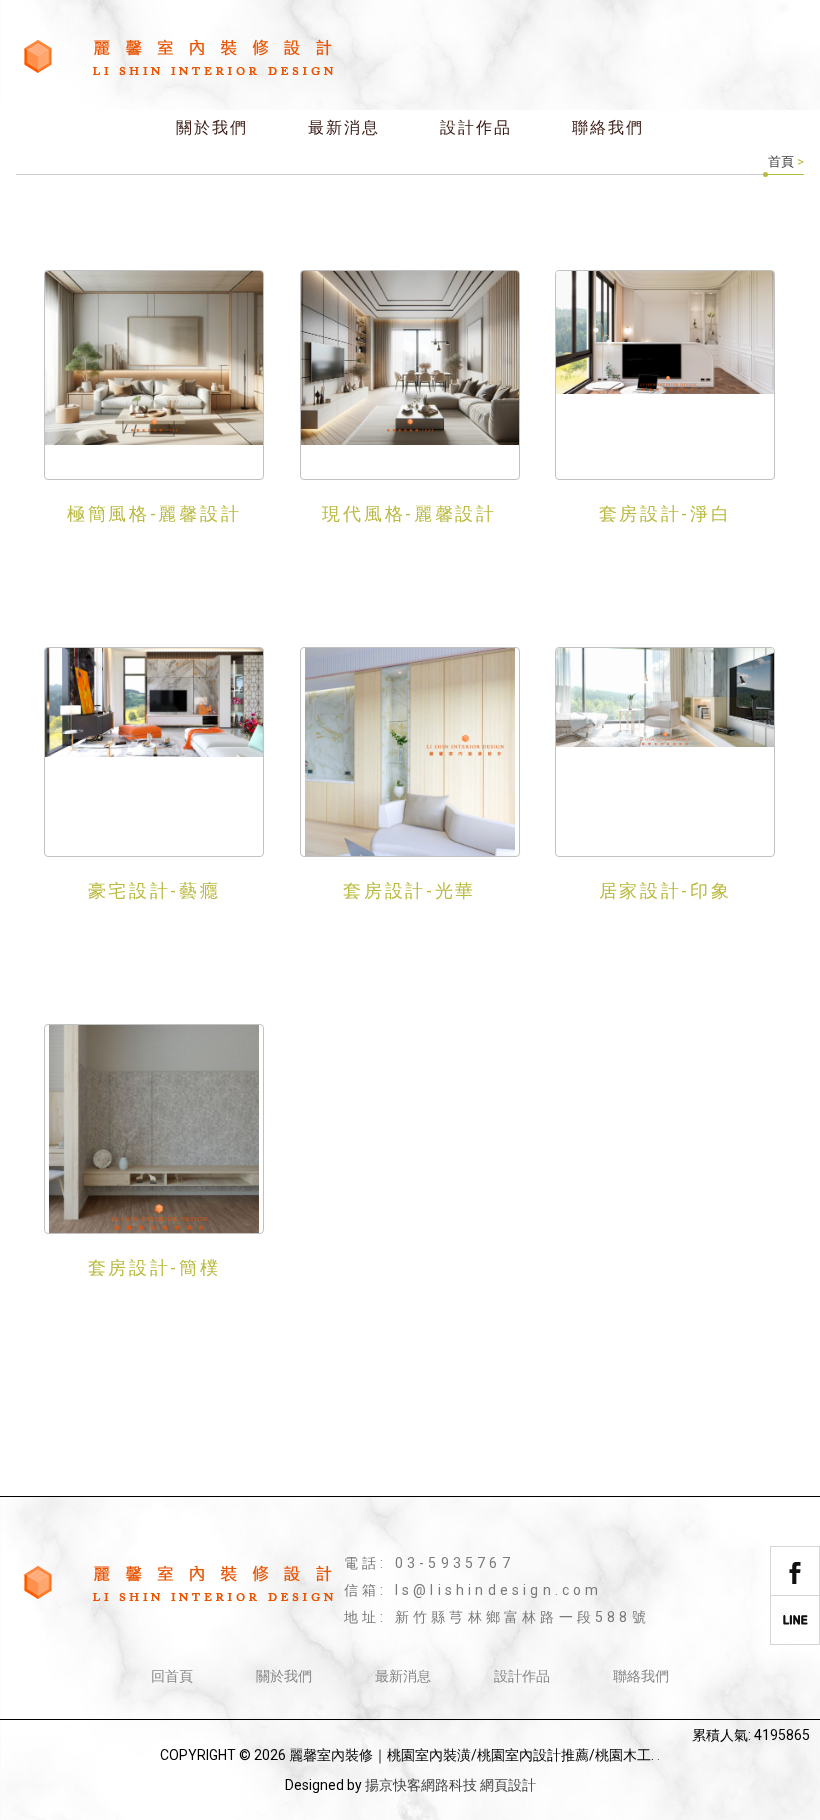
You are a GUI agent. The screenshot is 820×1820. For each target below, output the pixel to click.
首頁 (781, 161)
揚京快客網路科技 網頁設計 (450, 1785)
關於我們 (212, 127)
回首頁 (172, 1676)
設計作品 (476, 127)
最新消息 (344, 127)
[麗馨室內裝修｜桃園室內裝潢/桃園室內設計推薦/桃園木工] (178, 57)
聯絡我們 (608, 127)
